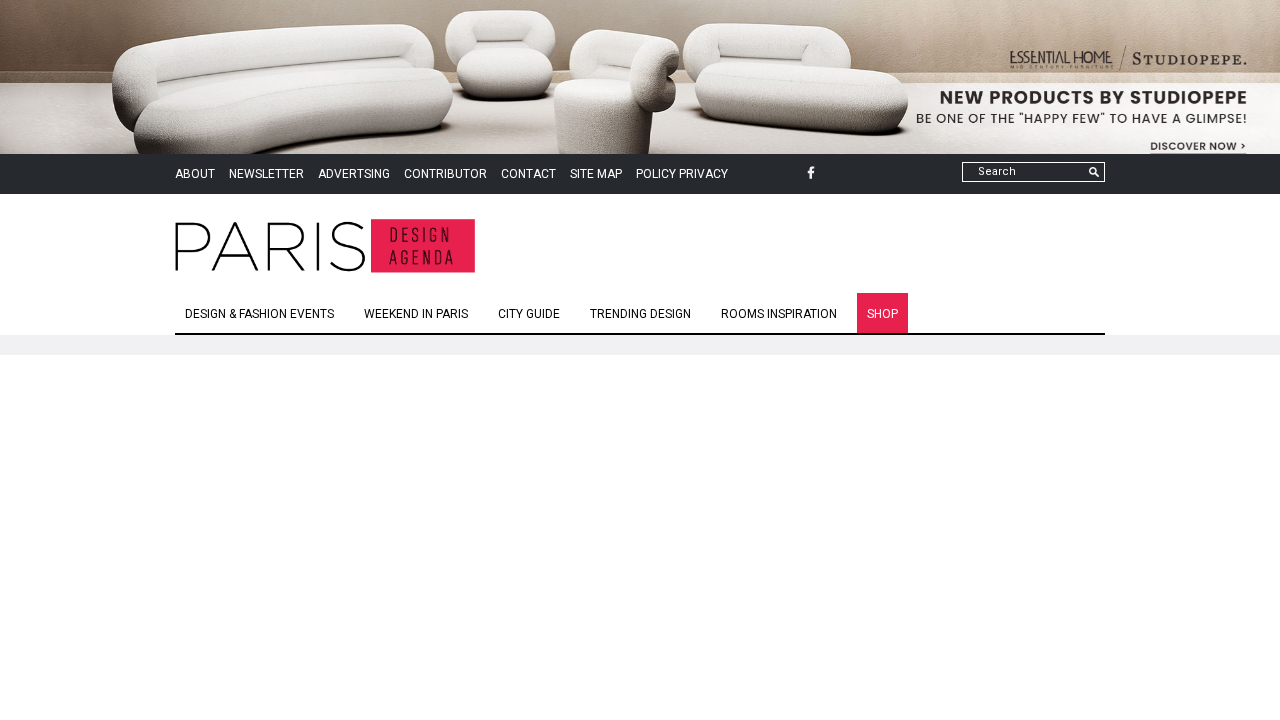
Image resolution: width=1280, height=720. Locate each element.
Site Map (596, 174)
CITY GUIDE (529, 314)
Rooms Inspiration (779, 314)
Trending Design (640, 314)
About (195, 174)
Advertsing (354, 174)
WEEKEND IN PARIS (416, 314)
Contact (528, 174)
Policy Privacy (682, 174)
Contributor (445, 174)
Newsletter (266, 174)
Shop (882, 314)
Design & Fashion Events (259, 314)
